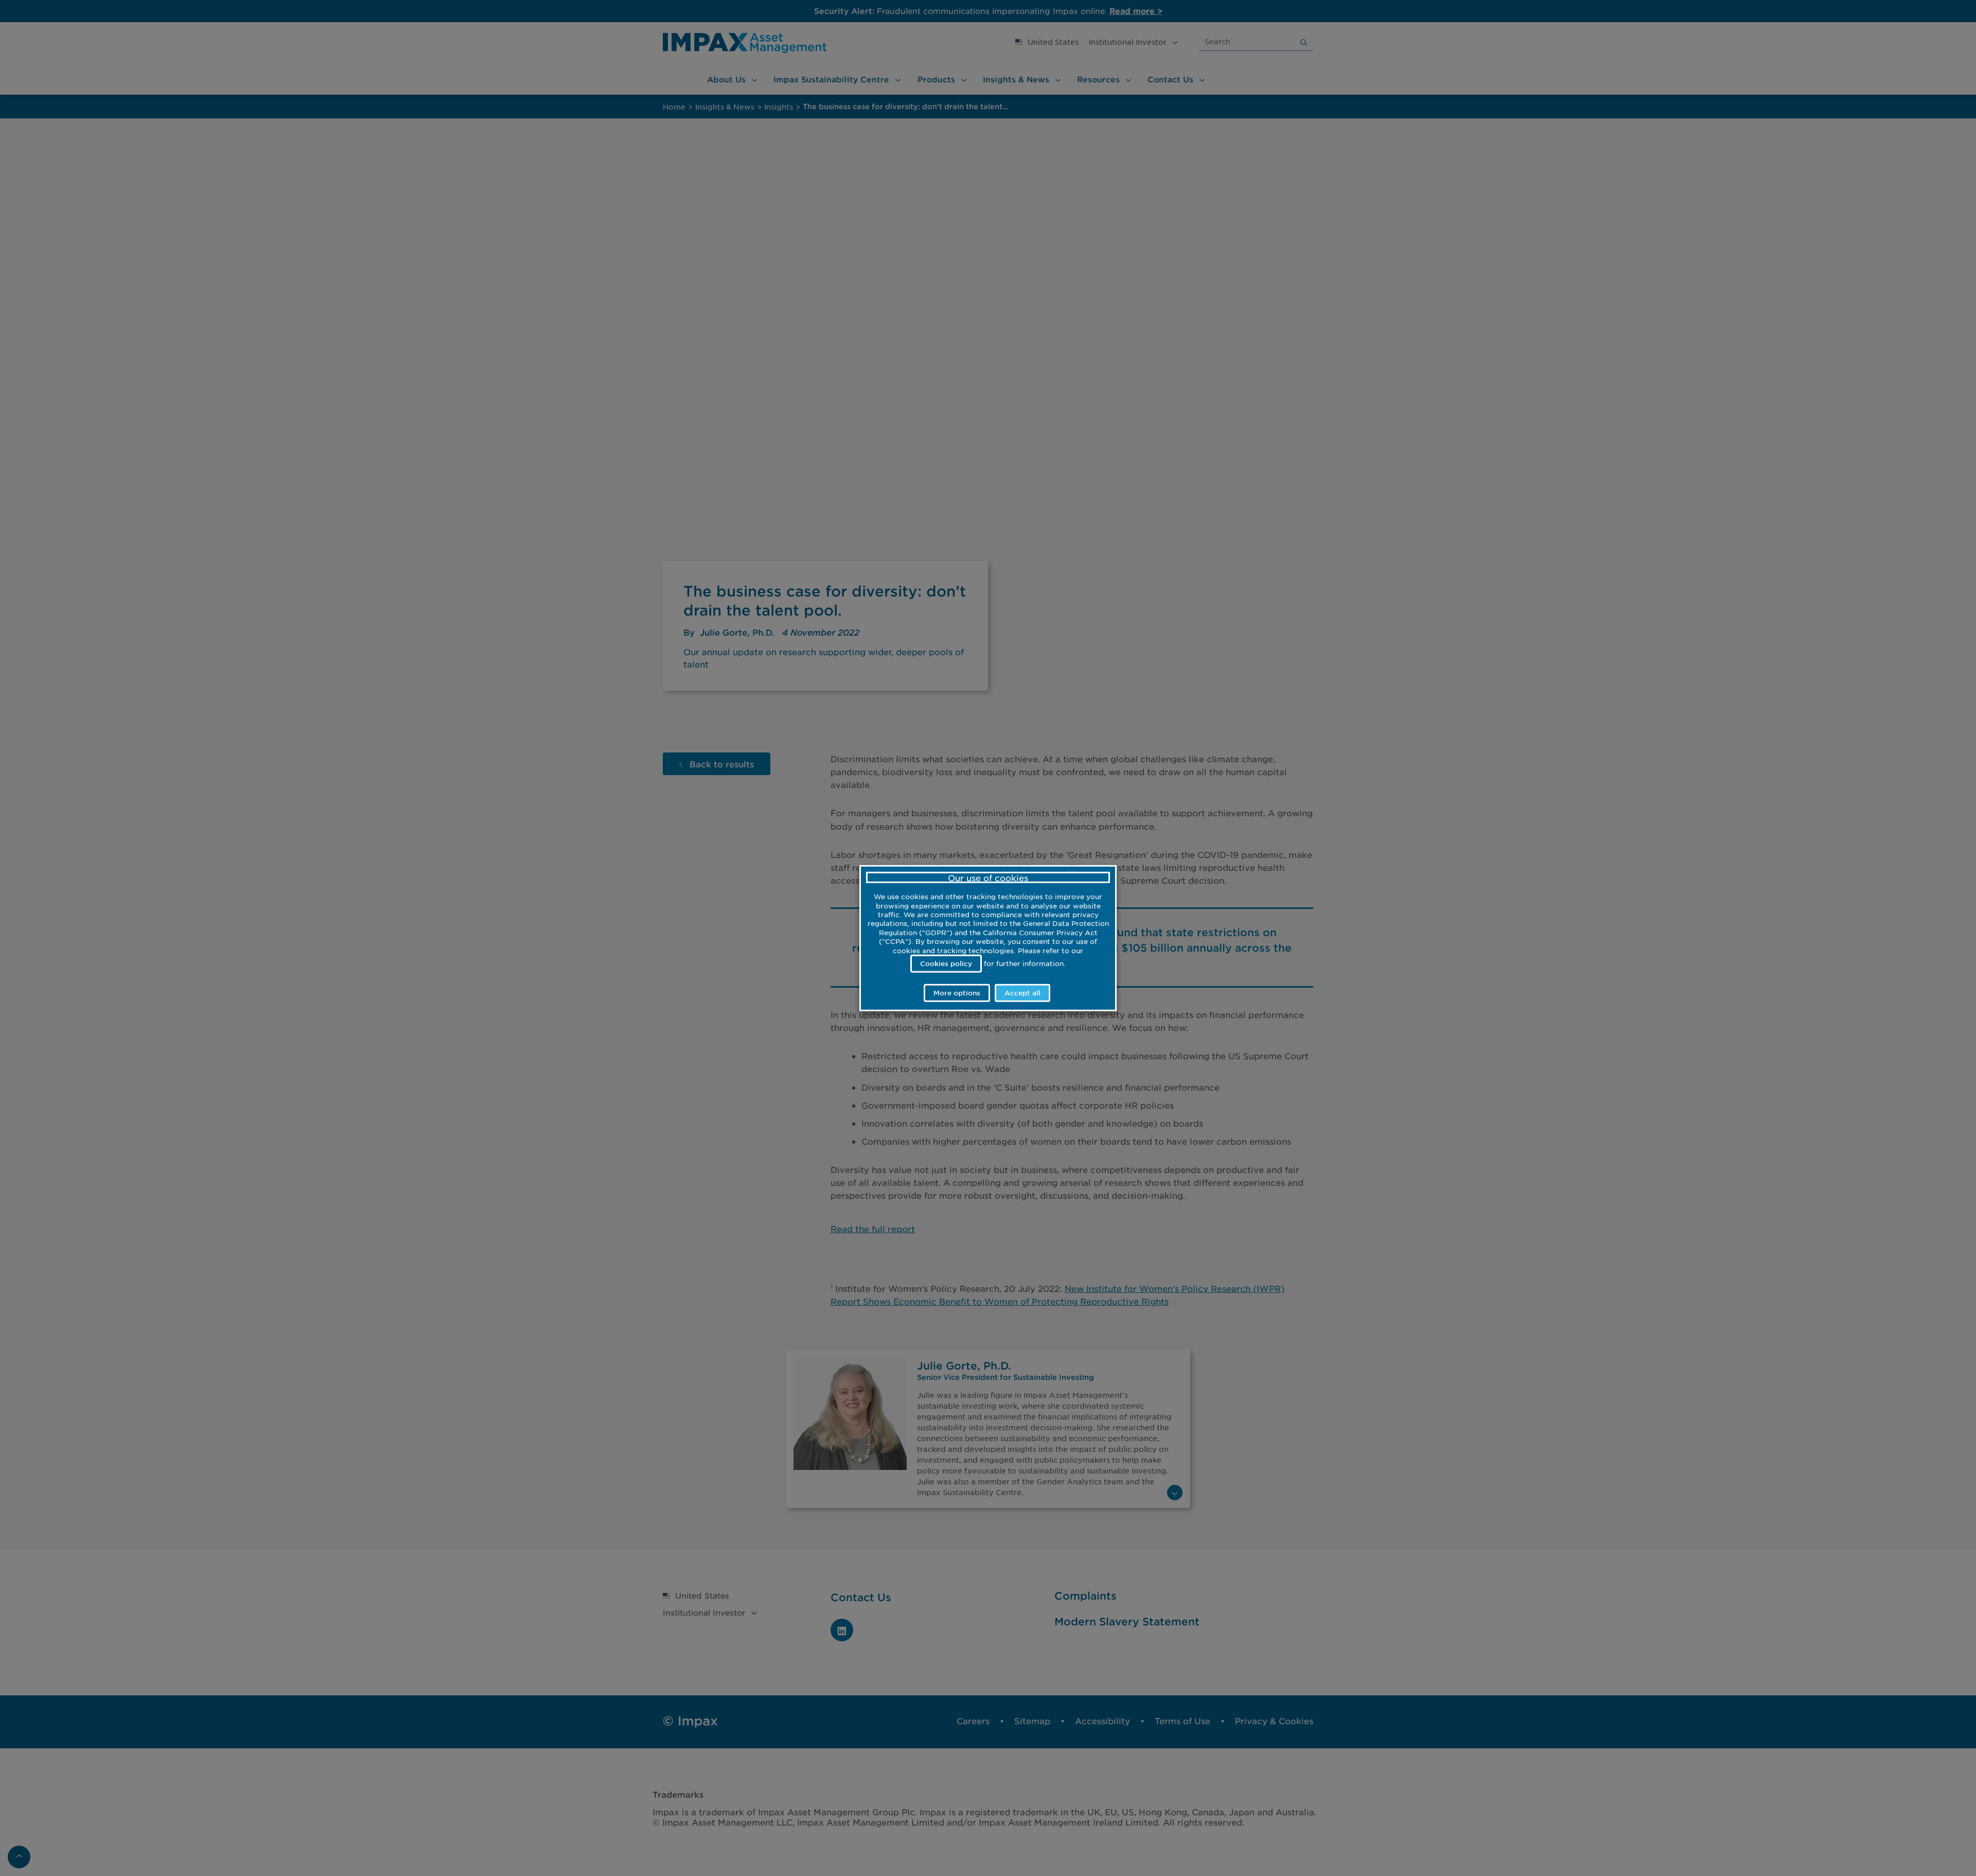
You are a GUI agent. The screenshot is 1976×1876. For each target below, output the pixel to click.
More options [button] (957, 993)
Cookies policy (946, 963)
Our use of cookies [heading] (988, 877)
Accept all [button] (1022, 993)
